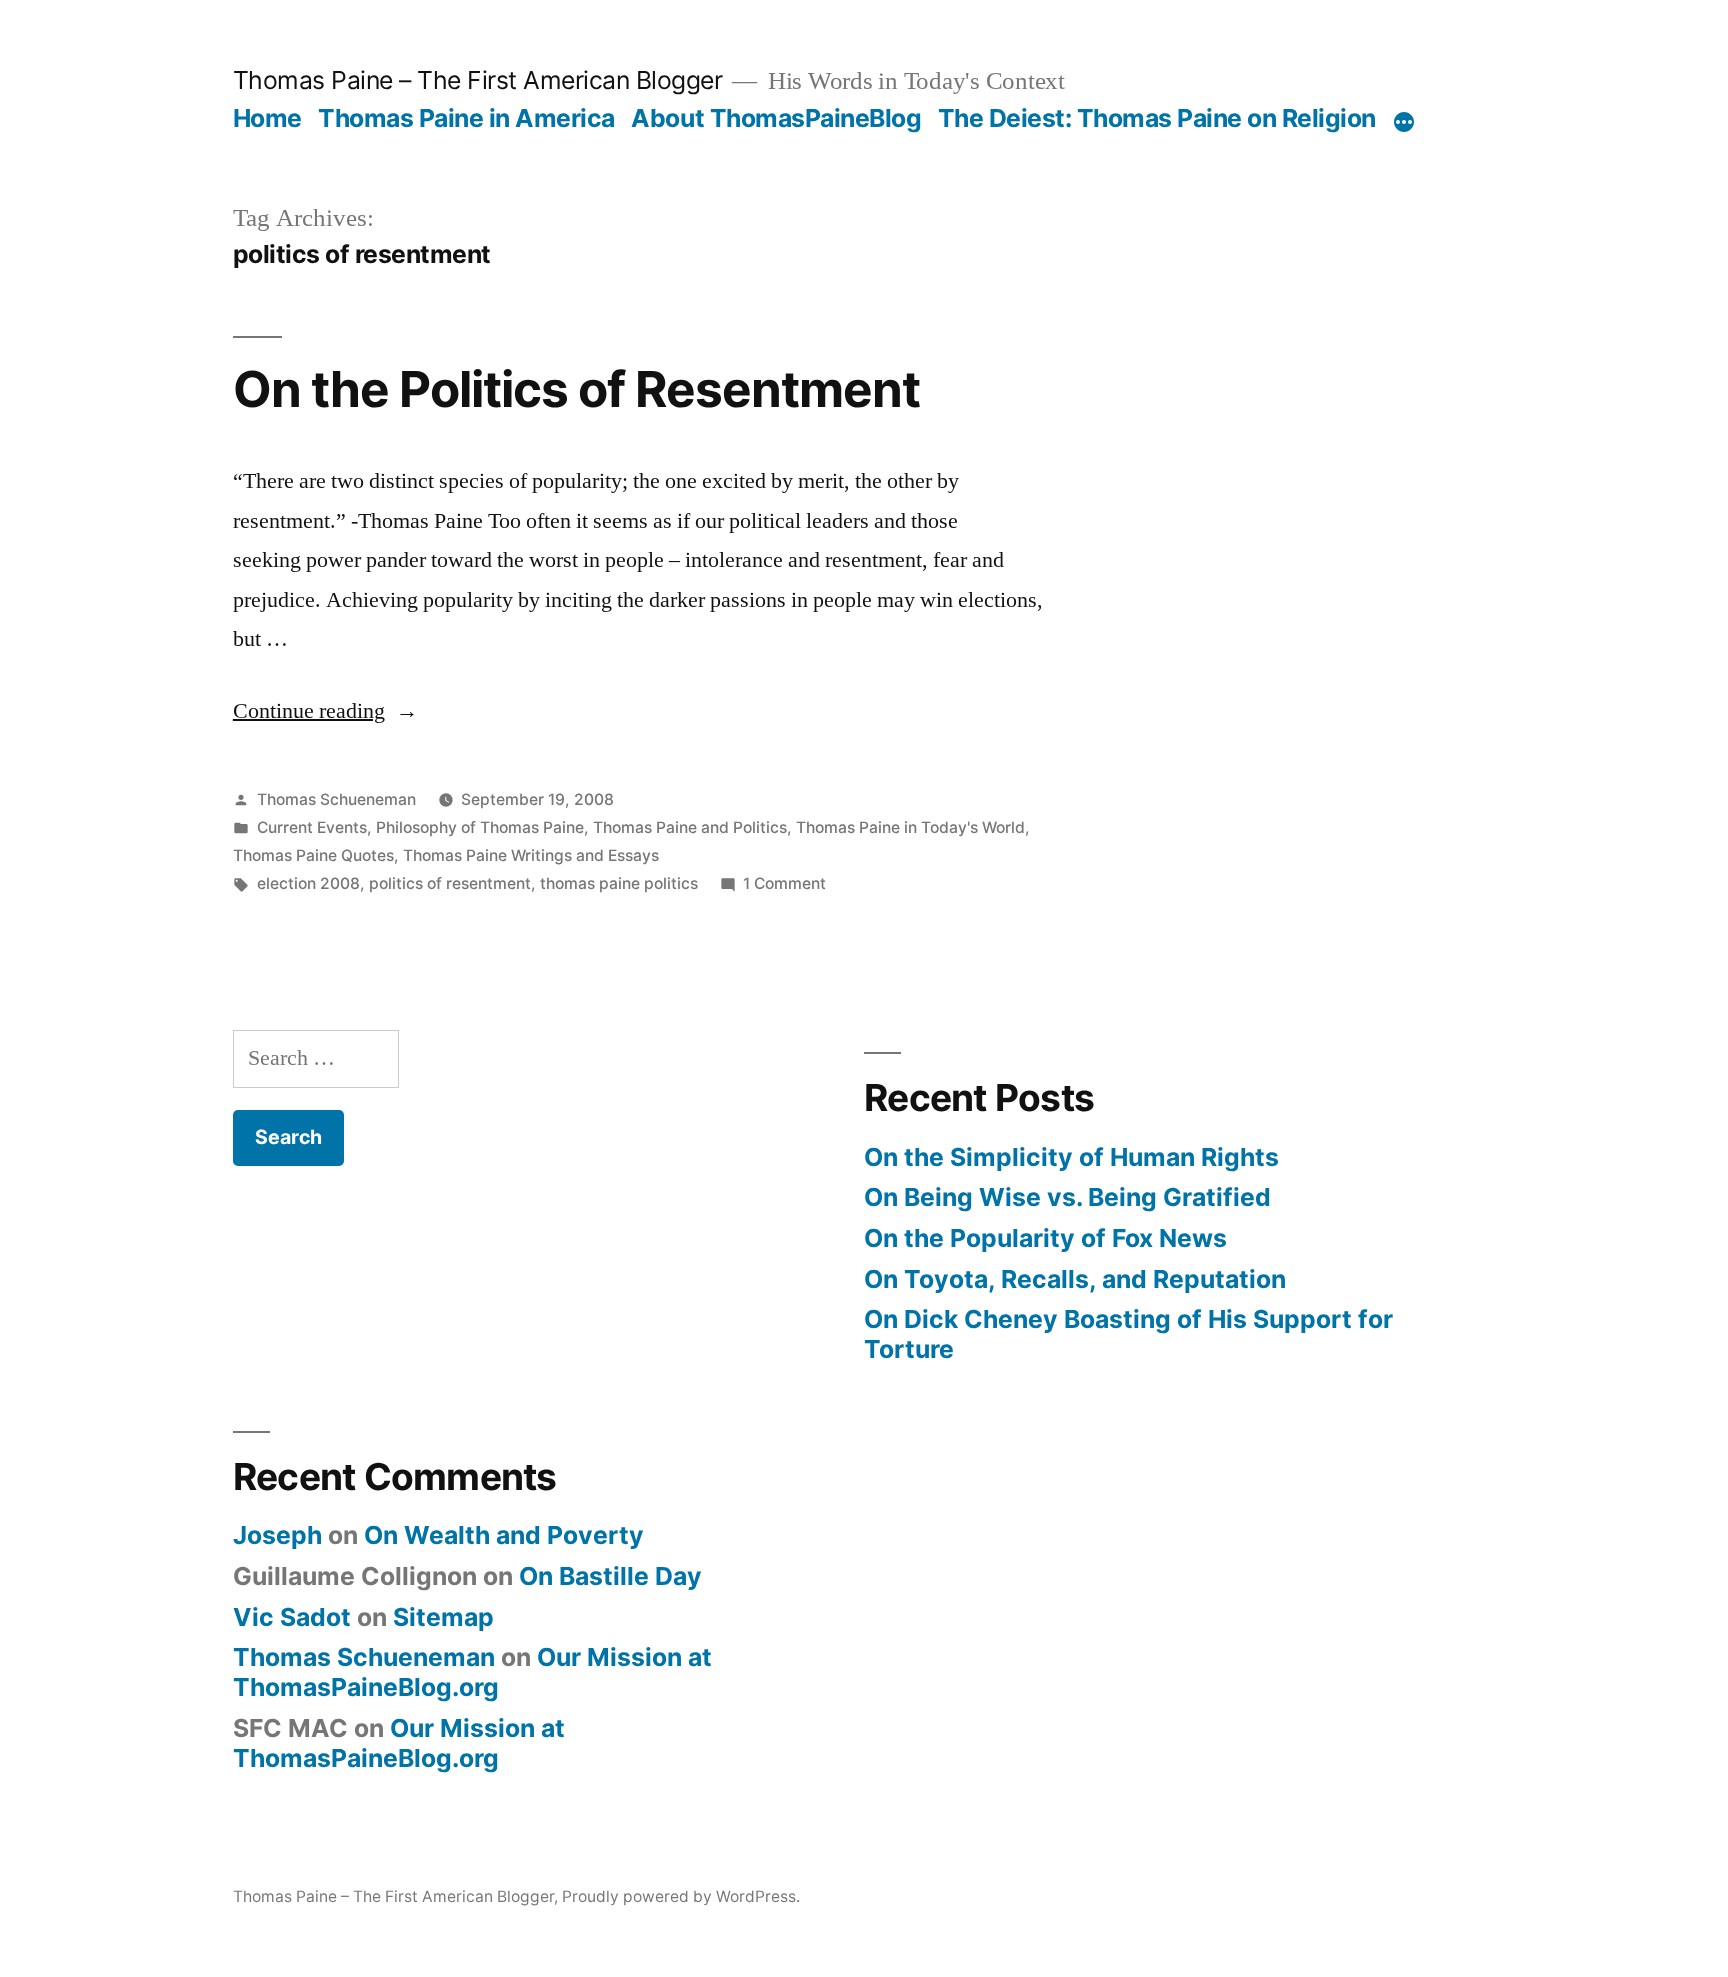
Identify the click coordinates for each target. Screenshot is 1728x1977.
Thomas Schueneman (336, 799)
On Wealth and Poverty (504, 1535)
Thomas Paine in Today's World (910, 827)
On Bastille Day (610, 1576)
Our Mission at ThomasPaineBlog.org (472, 1672)
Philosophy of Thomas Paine (480, 827)
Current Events (312, 827)
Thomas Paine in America (466, 118)
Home (267, 118)
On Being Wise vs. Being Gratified (1067, 1197)
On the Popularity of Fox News (1045, 1238)
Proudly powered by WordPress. (681, 1896)
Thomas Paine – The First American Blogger (478, 80)
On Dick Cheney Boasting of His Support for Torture (1128, 1334)
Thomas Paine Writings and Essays (531, 855)
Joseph (277, 1535)
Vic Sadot (292, 1617)
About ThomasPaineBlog (776, 118)
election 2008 (308, 883)
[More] (1404, 122)
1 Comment (784, 883)
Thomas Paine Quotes (313, 855)
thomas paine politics (619, 883)
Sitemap (443, 1617)
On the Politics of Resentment (576, 389)
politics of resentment (450, 883)
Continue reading (325, 711)
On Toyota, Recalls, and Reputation (1075, 1279)
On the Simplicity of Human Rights (1071, 1157)
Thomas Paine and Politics (690, 827)
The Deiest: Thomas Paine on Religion (1157, 118)
